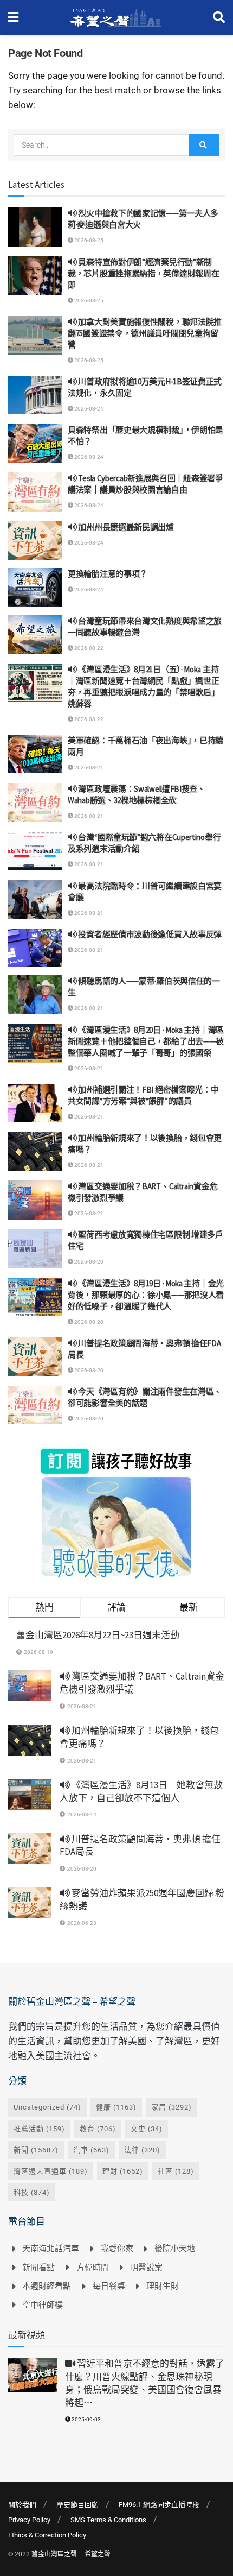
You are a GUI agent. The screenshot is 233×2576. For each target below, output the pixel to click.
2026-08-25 (88, 240)
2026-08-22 (88, 648)
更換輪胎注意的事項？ (108, 574)
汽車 (91, 2150)
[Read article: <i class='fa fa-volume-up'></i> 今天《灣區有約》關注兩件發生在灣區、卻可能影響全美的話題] (35, 1405)
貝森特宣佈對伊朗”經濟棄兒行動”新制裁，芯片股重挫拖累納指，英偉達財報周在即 (143, 273)
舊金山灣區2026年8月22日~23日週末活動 (98, 1635)
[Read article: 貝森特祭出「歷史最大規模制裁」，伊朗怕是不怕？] (35, 444)
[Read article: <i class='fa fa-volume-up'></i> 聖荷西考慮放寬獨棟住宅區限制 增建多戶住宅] (35, 1248)
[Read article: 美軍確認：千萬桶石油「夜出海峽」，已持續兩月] (35, 754)
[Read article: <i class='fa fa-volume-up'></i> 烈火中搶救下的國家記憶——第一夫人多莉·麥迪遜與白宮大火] (35, 227)
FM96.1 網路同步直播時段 (159, 2505)
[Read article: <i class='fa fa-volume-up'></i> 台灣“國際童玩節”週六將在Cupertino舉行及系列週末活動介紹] (35, 851)
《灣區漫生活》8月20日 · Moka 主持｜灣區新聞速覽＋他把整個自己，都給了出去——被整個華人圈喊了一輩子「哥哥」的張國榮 (146, 1041)
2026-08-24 (88, 409)
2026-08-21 (88, 768)
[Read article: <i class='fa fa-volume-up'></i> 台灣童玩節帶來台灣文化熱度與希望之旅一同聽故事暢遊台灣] (35, 635)
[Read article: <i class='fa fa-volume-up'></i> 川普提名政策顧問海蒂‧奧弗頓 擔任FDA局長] (35, 1357)
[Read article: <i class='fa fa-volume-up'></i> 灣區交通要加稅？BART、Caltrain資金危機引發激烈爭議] (35, 1200)
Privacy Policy (29, 2520)
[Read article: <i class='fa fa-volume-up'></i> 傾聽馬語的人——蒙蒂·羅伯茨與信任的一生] (35, 995)
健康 (116, 2107)
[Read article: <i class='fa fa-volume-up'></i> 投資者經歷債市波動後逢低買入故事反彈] (35, 948)
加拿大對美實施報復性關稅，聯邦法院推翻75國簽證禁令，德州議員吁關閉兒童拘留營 (145, 333)
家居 (171, 2107)
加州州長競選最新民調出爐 (125, 527)
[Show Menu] (13, 18)
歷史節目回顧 (77, 2505)
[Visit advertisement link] (116, 1513)
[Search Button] (219, 18)
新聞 (36, 2150)
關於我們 (22, 2505)
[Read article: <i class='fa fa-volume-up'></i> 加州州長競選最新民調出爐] (35, 541)
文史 (147, 2129)
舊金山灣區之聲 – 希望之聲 (71, 2554)
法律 (142, 2150)
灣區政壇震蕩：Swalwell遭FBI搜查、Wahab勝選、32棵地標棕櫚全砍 (137, 794)
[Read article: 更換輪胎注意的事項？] (35, 588)
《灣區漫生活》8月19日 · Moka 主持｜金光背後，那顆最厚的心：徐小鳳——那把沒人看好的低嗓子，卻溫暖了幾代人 (146, 1295)
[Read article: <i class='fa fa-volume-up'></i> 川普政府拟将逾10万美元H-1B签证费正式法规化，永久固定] (35, 395)
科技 (32, 2192)
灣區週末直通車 (51, 2171)
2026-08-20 (88, 1262)
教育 (98, 2129)
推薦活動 (39, 2129)
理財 (123, 2171)
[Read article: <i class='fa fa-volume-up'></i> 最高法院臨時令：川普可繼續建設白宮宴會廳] (35, 900)
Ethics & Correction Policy (47, 2535)
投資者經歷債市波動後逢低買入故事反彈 (149, 934)
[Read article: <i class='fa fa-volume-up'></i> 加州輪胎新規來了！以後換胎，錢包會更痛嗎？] (35, 1152)
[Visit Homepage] (116, 18)
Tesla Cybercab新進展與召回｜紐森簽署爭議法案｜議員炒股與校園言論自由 (145, 484)
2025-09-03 (86, 2419)
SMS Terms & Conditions (108, 2520)
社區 (176, 2171)
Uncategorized (47, 2107)
